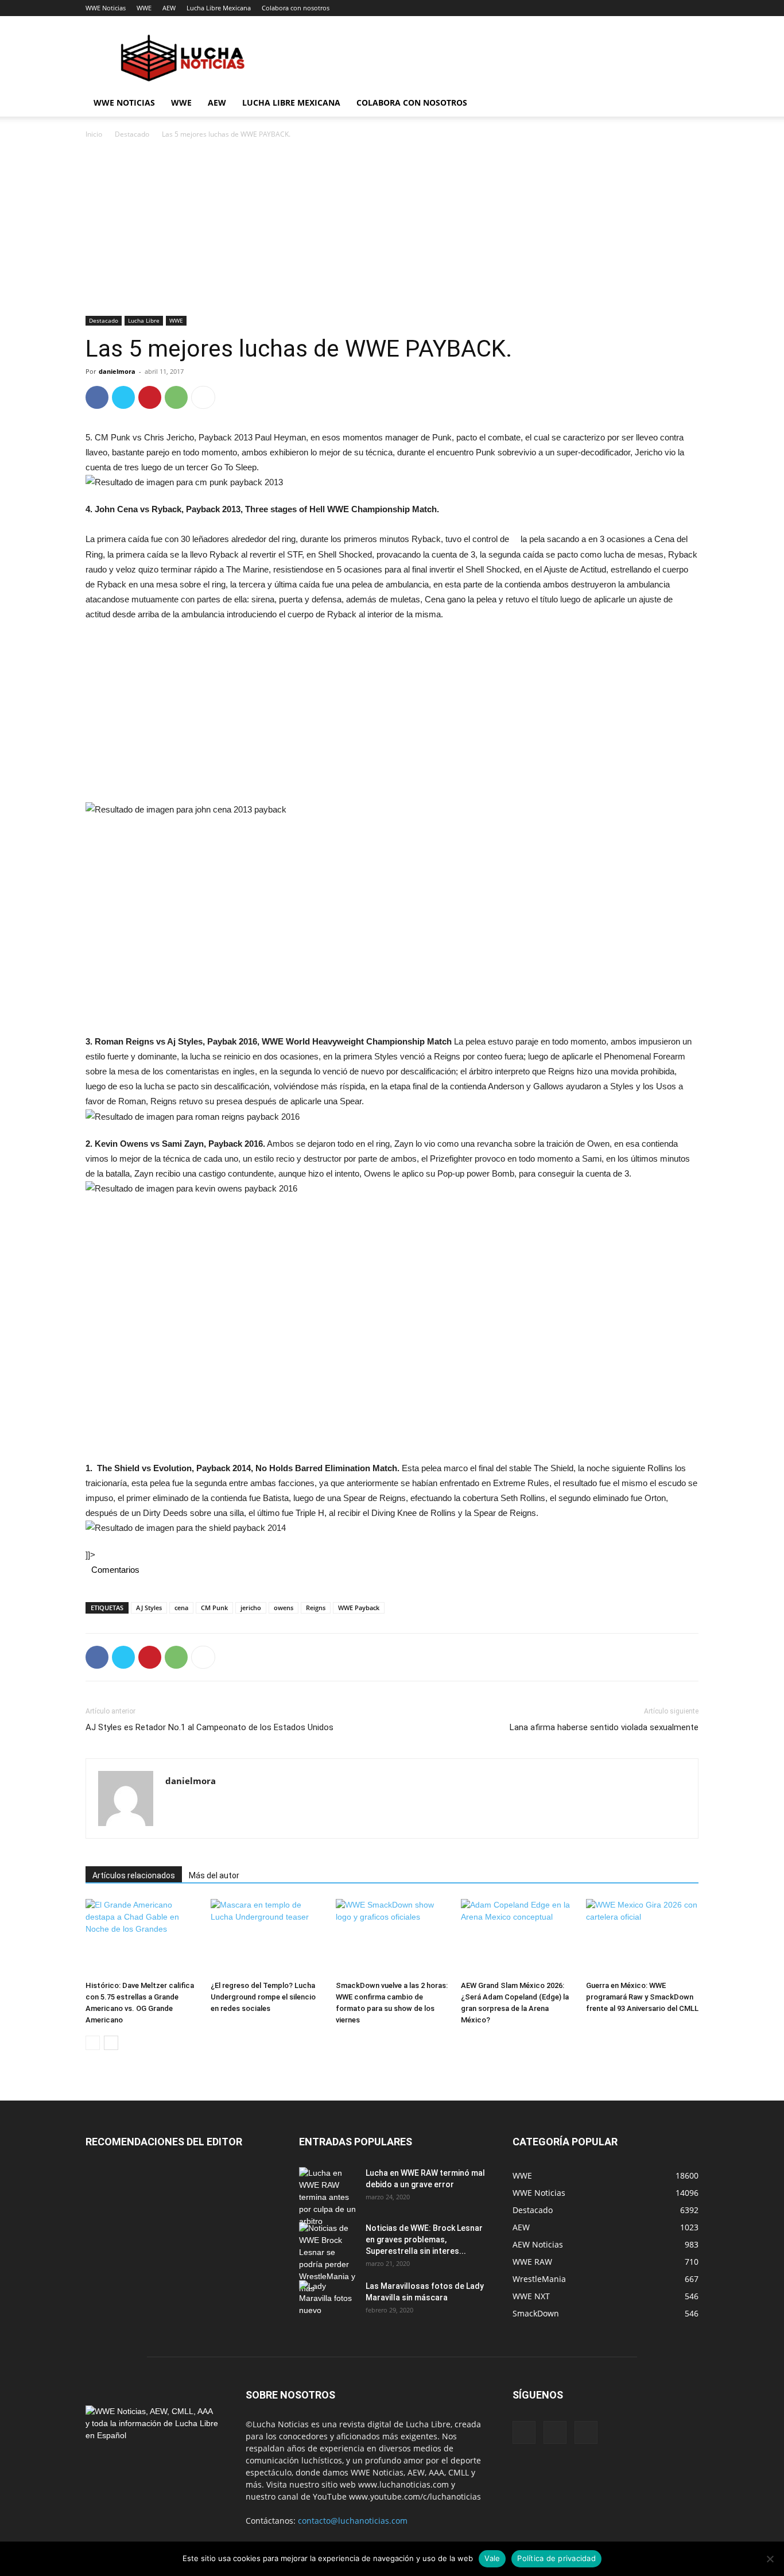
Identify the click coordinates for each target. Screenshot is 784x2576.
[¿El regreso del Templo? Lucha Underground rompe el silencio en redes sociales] (267, 1938)
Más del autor (214, 1875)
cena (181, 1608)
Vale (492, 2558)
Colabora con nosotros (296, 8)
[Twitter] (123, 397)
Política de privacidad (556, 2558)
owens (284, 1608)
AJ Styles (149, 1608)
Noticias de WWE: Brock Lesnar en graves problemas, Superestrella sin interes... (424, 2240)
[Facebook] (97, 397)
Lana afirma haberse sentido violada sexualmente (604, 1727)
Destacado (132, 134)
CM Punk (214, 1608)
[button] (685, 104)
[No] (770, 2559)
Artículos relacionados (134, 1875)
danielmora (117, 371)
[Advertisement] (392, 231)
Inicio (94, 134)
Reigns (316, 1608)
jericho (251, 1608)
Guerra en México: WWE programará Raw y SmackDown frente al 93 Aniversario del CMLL (642, 1997)
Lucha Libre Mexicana (219, 8)
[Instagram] (555, 2432)
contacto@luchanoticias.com (353, 2521)
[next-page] (111, 2043)
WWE (144, 8)
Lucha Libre (144, 320)
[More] (203, 397)
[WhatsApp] (176, 397)
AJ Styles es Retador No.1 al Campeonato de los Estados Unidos (209, 1727)
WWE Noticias (106, 8)
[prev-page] (93, 2043)
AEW (169, 8)
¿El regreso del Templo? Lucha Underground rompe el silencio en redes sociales (263, 1997)
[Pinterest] (150, 397)
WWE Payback (359, 1608)
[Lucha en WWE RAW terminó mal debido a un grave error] (328, 2197)
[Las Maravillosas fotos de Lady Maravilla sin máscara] (328, 2300)
